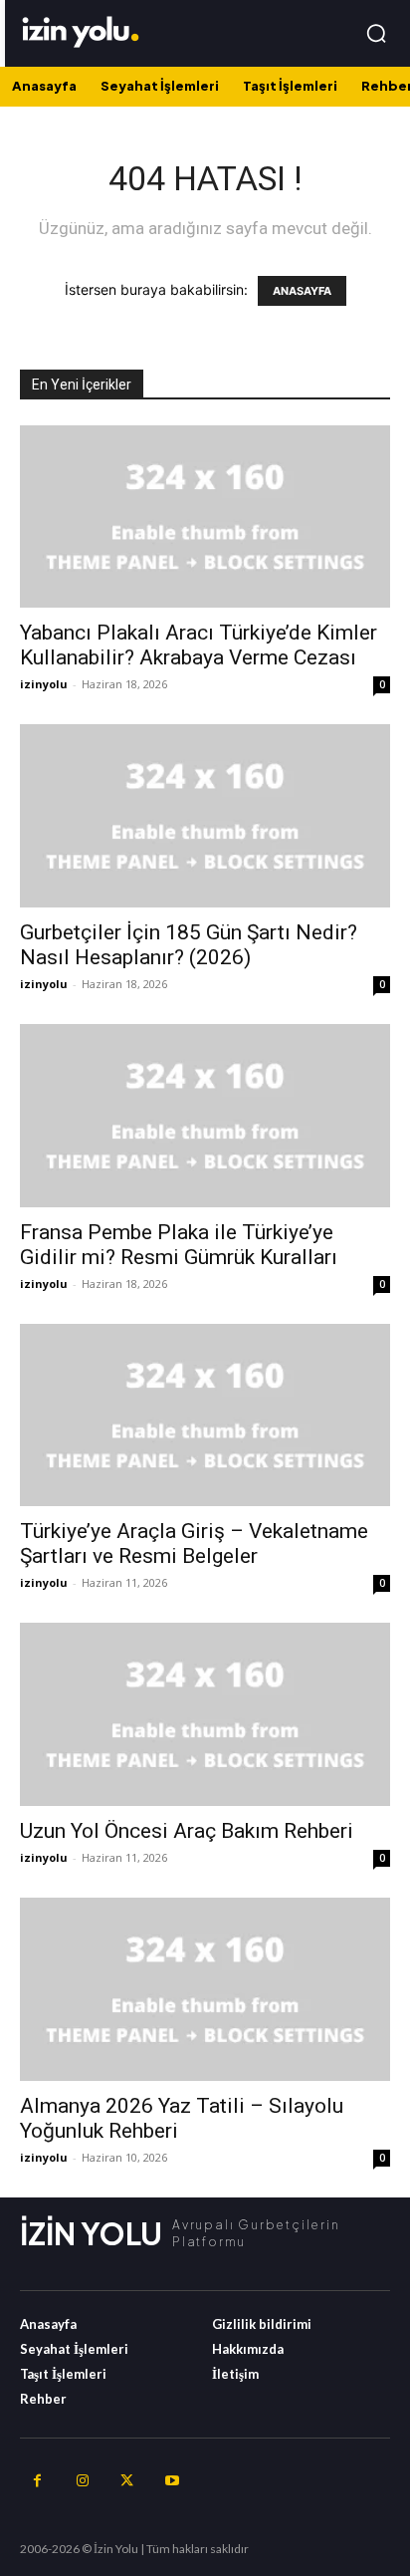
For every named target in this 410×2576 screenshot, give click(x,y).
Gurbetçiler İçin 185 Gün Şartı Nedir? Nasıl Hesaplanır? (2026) (189, 945)
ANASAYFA (302, 291)
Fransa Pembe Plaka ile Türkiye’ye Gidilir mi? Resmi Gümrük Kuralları (179, 1245)
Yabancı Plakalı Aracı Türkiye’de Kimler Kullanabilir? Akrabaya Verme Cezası (199, 645)
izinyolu (44, 684)
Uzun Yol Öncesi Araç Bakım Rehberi (187, 1831)
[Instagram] (82, 2481)
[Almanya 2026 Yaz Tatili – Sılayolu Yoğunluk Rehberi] (205, 1989)
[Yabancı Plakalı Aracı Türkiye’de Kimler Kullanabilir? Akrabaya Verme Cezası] (205, 517)
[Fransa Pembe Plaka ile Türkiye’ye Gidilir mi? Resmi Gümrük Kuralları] (205, 1116)
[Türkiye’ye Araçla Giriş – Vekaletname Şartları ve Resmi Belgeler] (205, 1416)
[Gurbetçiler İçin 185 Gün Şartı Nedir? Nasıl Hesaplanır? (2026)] (205, 816)
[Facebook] (37, 2481)
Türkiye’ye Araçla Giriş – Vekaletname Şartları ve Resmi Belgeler (194, 1544)
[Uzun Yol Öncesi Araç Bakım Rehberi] (205, 1714)
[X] (127, 2481)
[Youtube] (172, 2481)
